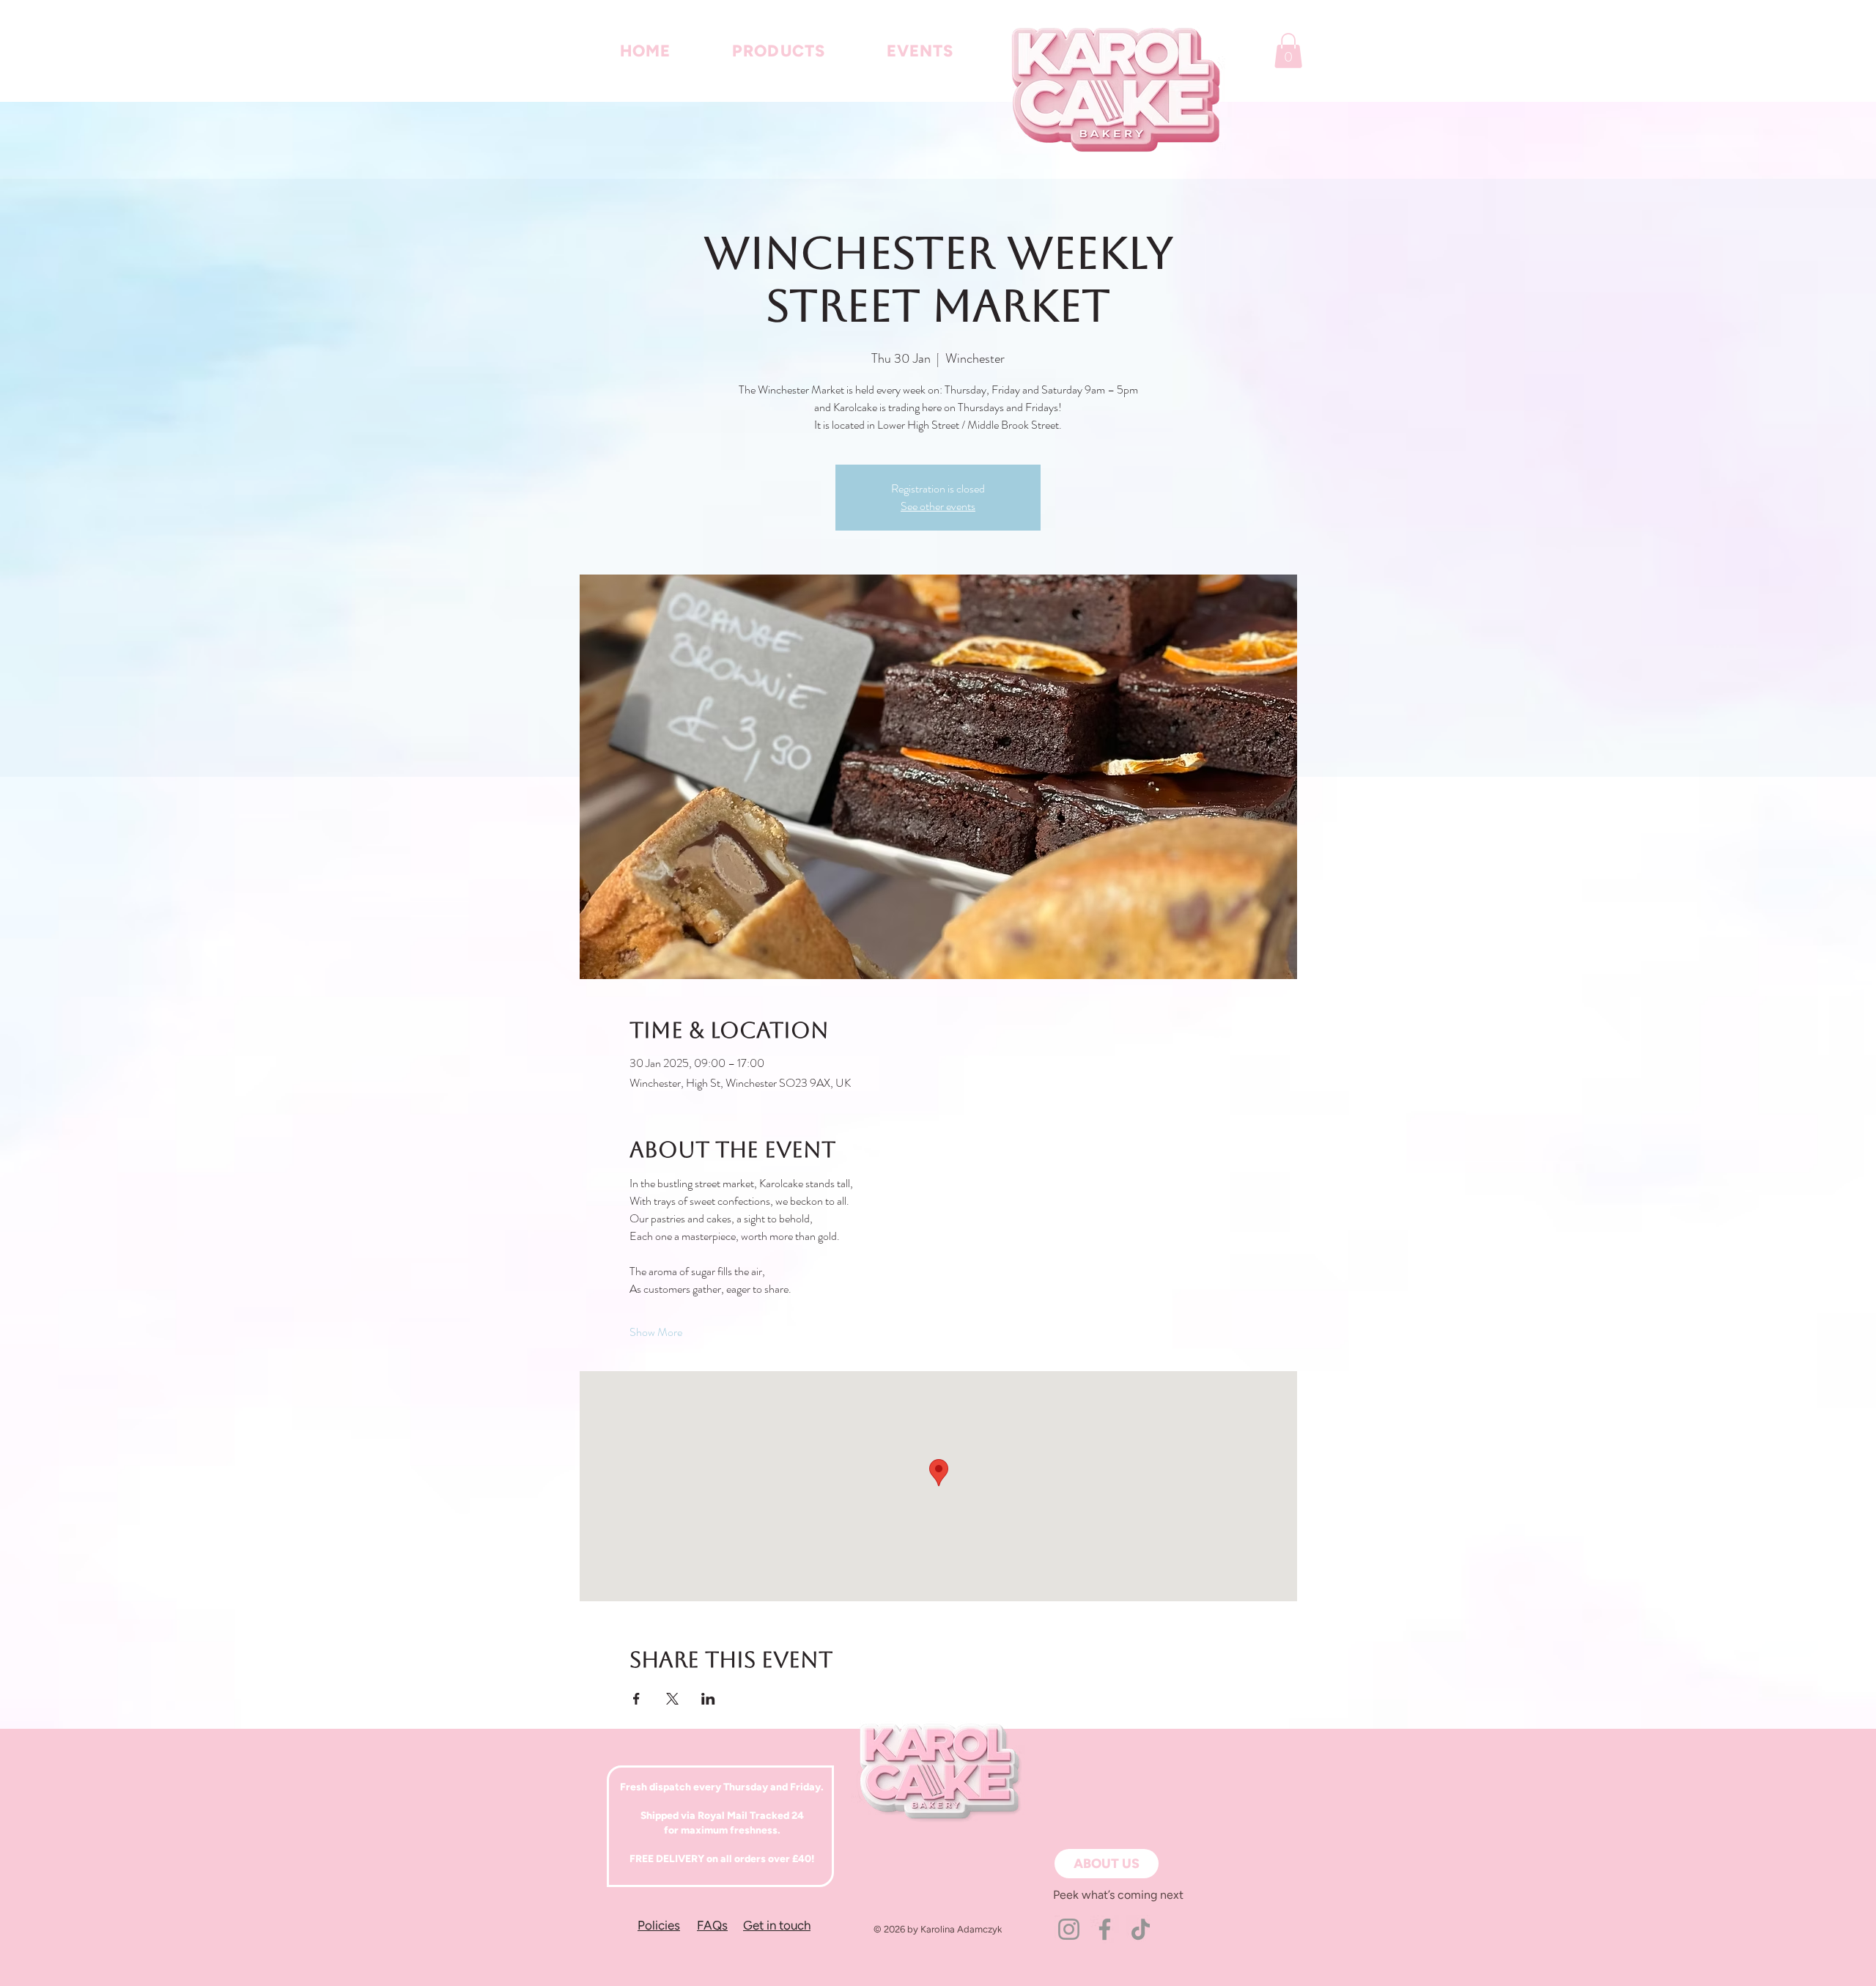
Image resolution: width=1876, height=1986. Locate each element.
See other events (938, 506)
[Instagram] (1069, 1929)
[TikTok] (1141, 1929)
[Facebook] (1105, 1929)
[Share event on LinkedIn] (708, 1699)
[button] (1288, 51)
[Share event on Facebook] (636, 1699)
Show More (656, 1332)
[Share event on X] (672, 1699)
